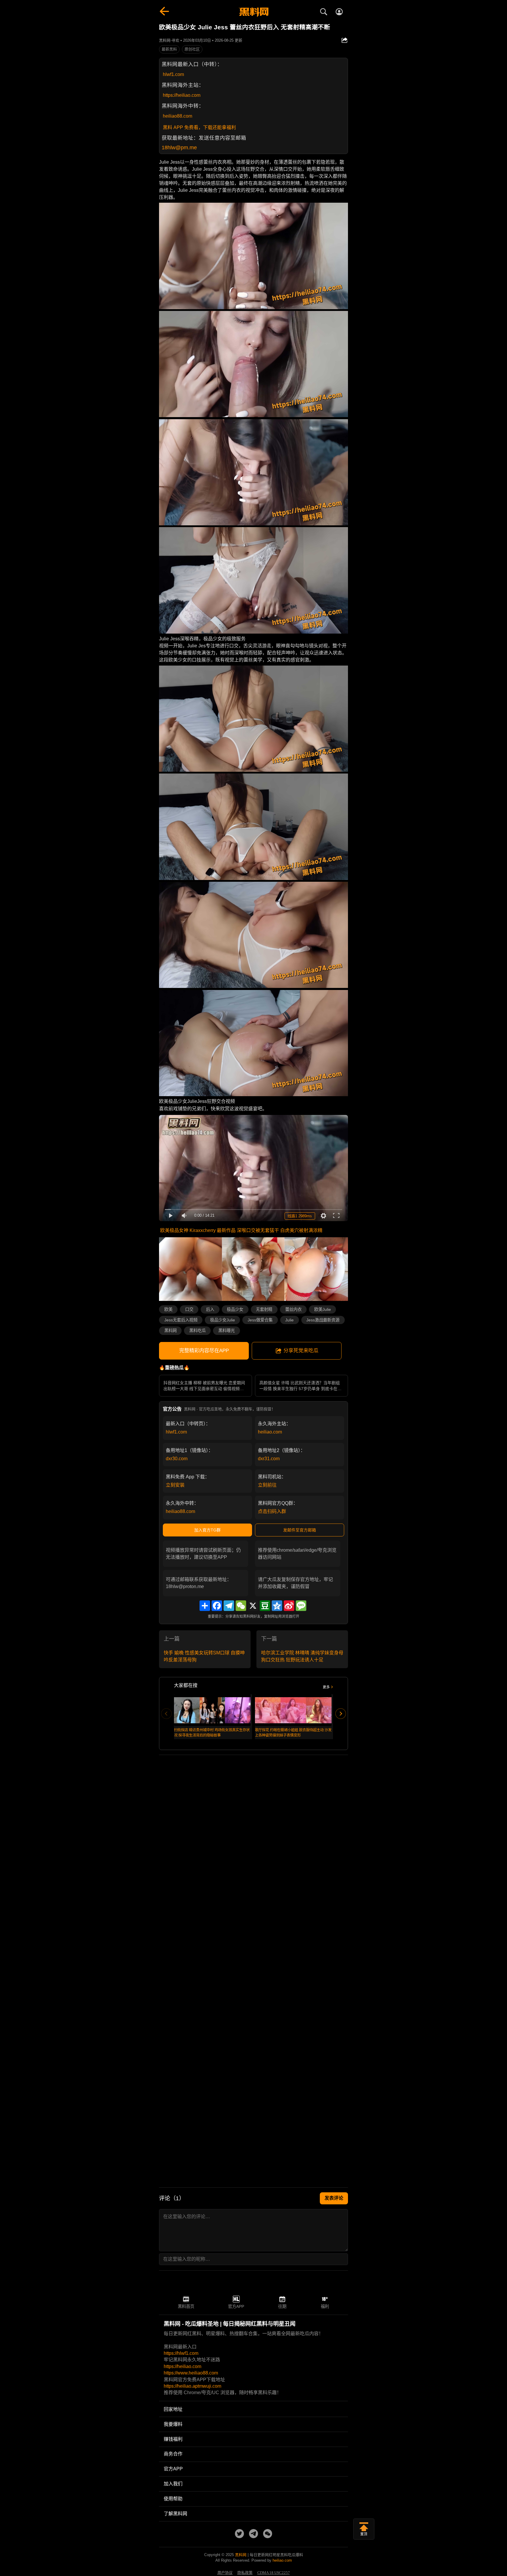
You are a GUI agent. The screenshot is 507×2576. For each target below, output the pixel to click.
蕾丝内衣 (293, 1309)
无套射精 (264, 1309)
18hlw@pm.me (179, 148)
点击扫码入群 (272, 1511)
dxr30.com (177, 1459)
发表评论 (334, 2198)
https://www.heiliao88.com (191, 2373)
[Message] (301, 1606)
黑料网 (170, 1331)
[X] (253, 1606)
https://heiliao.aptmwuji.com (192, 2386)
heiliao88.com (178, 116)
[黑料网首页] (253, 12)
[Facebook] (217, 1606)
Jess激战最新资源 (323, 1320)
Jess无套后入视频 (181, 1320)
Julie (289, 1320)
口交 (189, 1309)
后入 (210, 1309)
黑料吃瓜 (197, 1331)
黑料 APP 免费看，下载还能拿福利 (199, 127)
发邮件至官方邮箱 (300, 1530)
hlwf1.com (173, 74)
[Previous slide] (166, 1714)
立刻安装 (175, 1485)
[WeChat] (241, 1606)
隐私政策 (245, 2573)
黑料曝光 (227, 1331)
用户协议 (225, 2573)
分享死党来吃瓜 (301, 1351)
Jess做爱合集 (260, 1320)
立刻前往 (267, 1485)
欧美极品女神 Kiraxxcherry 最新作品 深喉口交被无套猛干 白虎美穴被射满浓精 (241, 1230)
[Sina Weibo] (289, 1606)
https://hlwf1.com (181, 2353)
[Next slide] (341, 1714)
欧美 (168, 1309)
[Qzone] (277, 1606)
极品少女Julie (223, 1320)
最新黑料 (169, 49)
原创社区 (192, 49)
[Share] (205, 1606)
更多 (326, 1687)
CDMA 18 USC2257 (274, 2573)
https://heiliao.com (182, 95)
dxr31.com (269, 1459)
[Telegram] (229, 1606)
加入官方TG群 (207, 1530)
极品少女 (235, 1309)
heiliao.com (270, 1432)
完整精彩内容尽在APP (204, 1351)
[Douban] (265, 1606)
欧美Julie (323, 1309)
